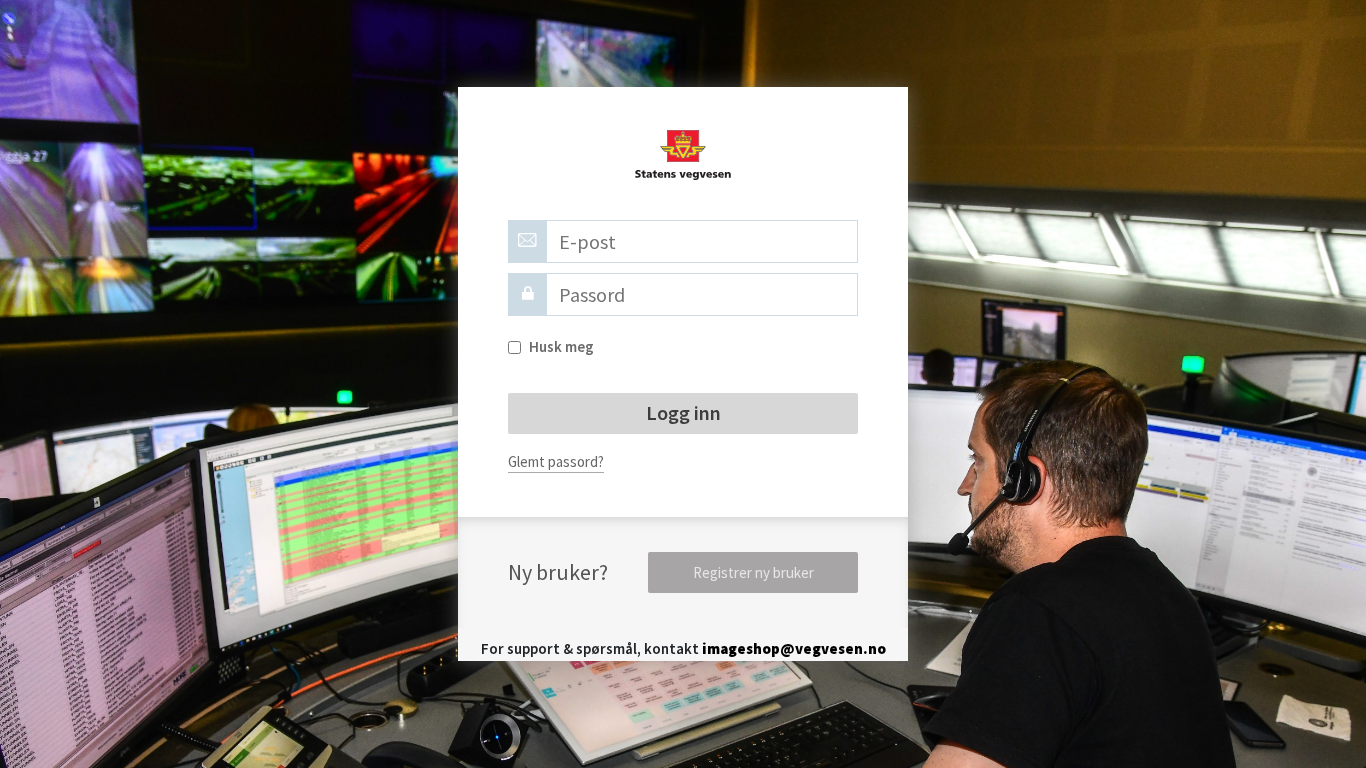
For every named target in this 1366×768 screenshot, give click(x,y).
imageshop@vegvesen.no (794, 648)
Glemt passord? (556, 461)
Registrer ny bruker (753, 572)
